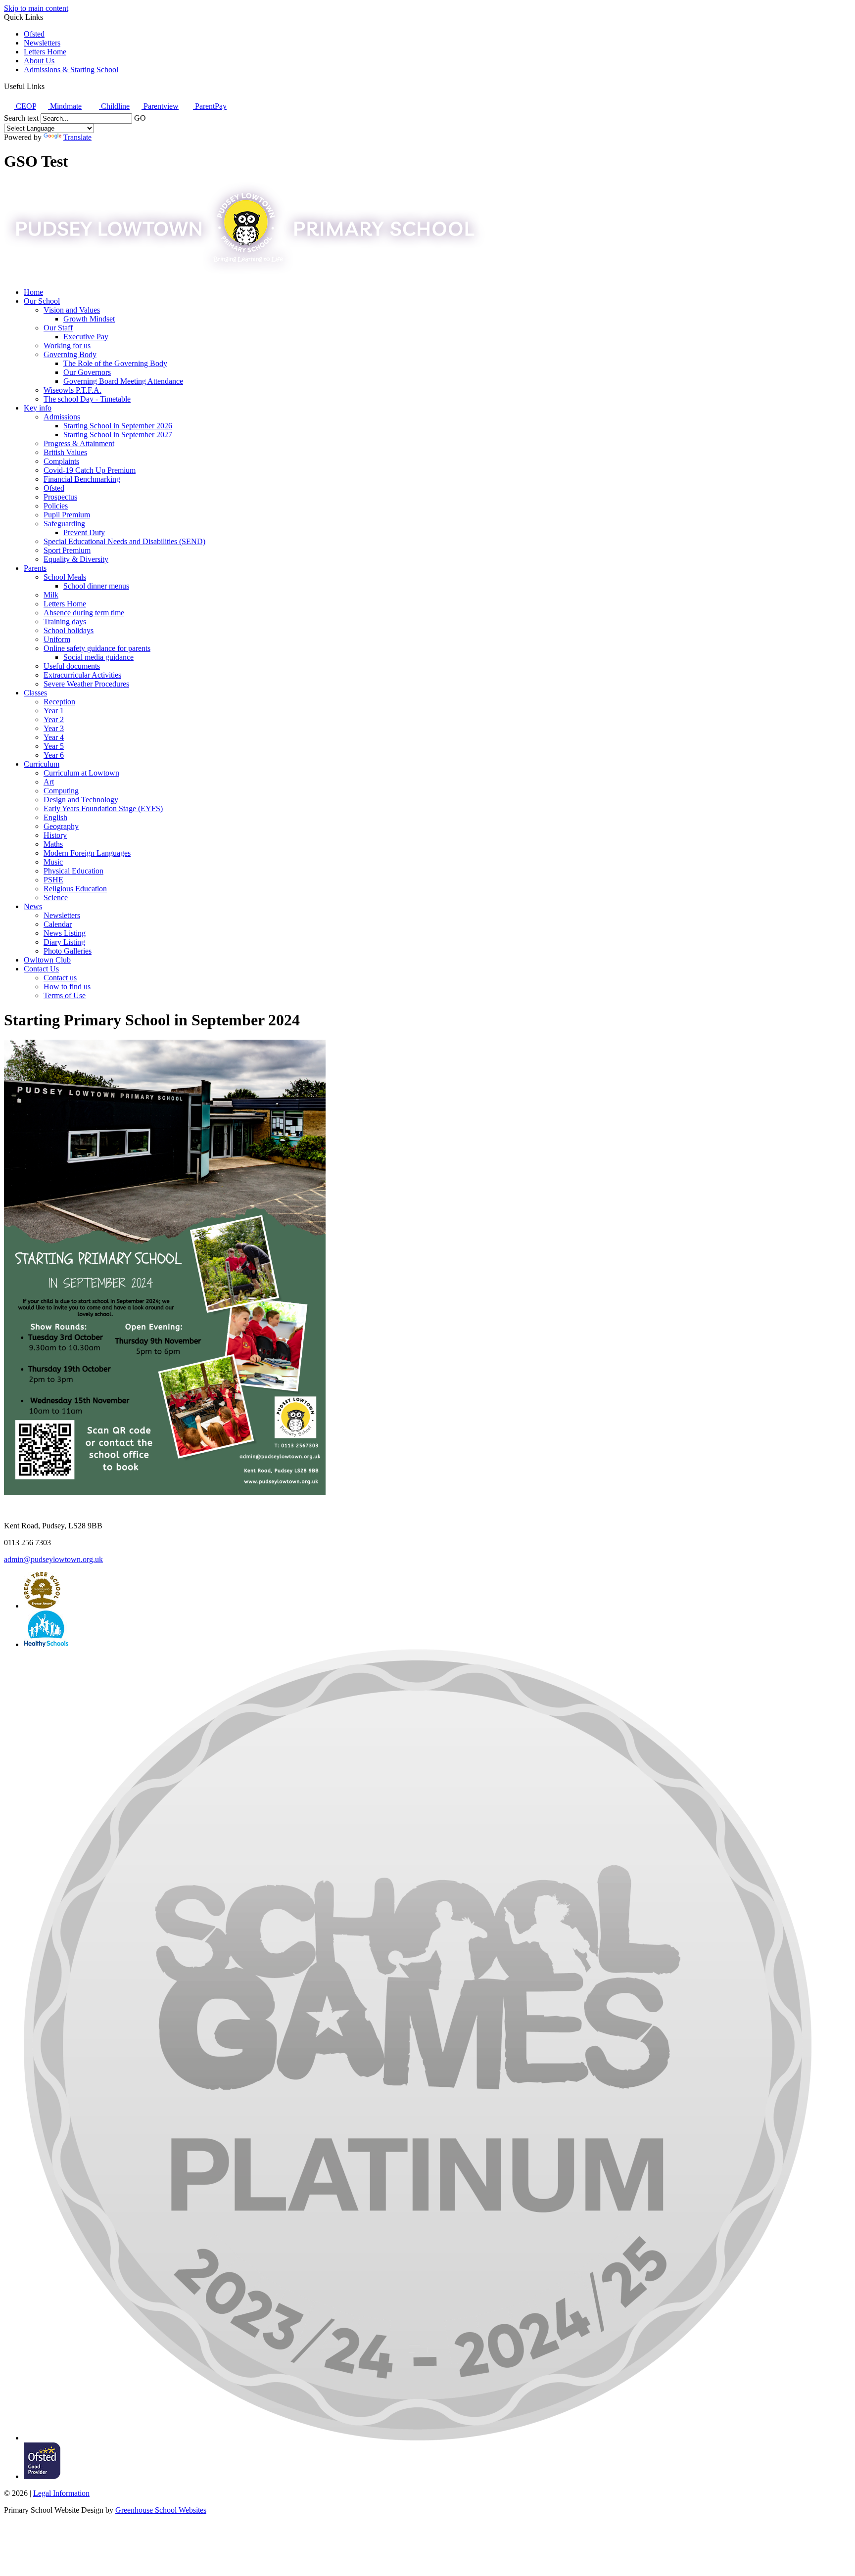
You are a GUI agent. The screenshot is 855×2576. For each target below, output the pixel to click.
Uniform (57, 639)
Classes (35, 693)
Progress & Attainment (79, 443)
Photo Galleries (68, 951)
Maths (53, 844)
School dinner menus (96, 586)
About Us (39, 61)
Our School (42, 301)
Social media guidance (98, 657)
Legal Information (61, 2493)
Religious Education (75, 889)
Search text (21, 118)
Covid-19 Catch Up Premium (90, 470)
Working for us (67, 345)
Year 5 (54, 746)
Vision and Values (72, 310)
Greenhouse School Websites (161, 2510)
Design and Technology (81, 800)
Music (53, 862)
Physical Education (73, 871)
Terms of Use (65, 995)
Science (56, 897)
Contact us (60, 978)
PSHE (53, 880)
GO (140, 118)
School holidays (69, 630)
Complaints (61, 461)
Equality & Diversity (76, 559)
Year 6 (54, 755)
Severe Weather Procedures (86, 684)
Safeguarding (64, 524)
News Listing (65, 933)
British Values (65, 452)
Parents (35, 568)
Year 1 (54, 711)
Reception (59, 702)
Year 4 (54, 737)
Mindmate (65, 106)
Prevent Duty (84, 532)
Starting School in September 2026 (118, 426)
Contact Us (41, 969)
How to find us (67, 987)
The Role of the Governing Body (115, 363)
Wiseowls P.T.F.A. (72, 390)
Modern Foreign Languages (87, 853)
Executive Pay (86, 337)
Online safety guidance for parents (97, 648)
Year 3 (54, 728)
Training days (65, 621)
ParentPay (210, 106)
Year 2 (54, 719)
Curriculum (42, 764)
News (33, 906)
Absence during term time (84, 613)
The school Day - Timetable (87, 399)
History (55, 835)
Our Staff (58, 328)
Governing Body (70, 354)
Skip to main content (36, 8)
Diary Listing (64, 942)
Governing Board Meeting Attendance (123, 381)
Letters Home (45, 52)
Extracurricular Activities (82, 675)
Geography (61, 826)
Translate (77, 137)
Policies (56, 506)
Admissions (62, 417)
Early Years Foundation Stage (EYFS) (103, 808)
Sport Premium (67, 550)
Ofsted (34, 34)
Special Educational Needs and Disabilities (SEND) (124, 541)
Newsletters (42, 43)
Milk (51, 595)
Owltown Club (47, 960)
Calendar (58, 924)
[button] (48, 86)
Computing (61, 791)
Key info (38, 408)
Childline (114, 106)
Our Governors (87, 372)
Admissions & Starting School (71, 69)
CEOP (25, 106)
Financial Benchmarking (82, 479)
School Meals (65, 577)
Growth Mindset (89, 319)
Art (49, 782)
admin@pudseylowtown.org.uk (53, 1559)
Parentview (160, 106)
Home (33, 292)
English (55, 817)
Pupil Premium (67, 515)
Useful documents (72, 666)
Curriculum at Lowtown (81, 773)
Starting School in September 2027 (118, 435)
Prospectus (60, 497)
